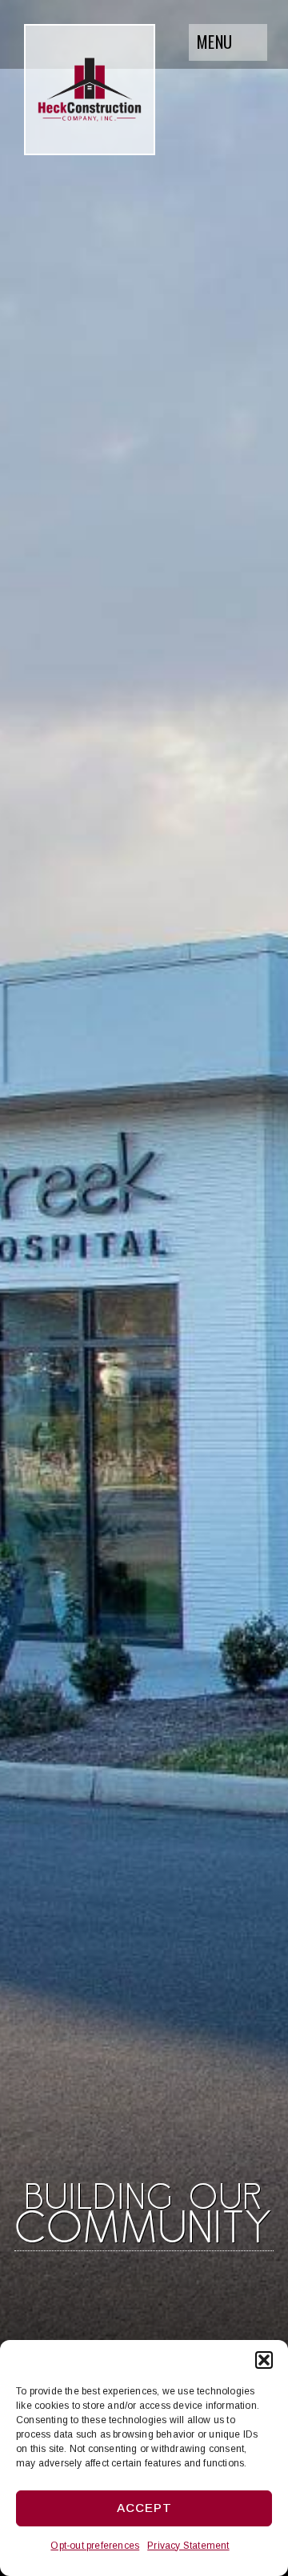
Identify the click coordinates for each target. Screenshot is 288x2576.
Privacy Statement (188, 2546)
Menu (214, 42)
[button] (264, 2360)
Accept (144, 2508)
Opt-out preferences (95, 2546)
